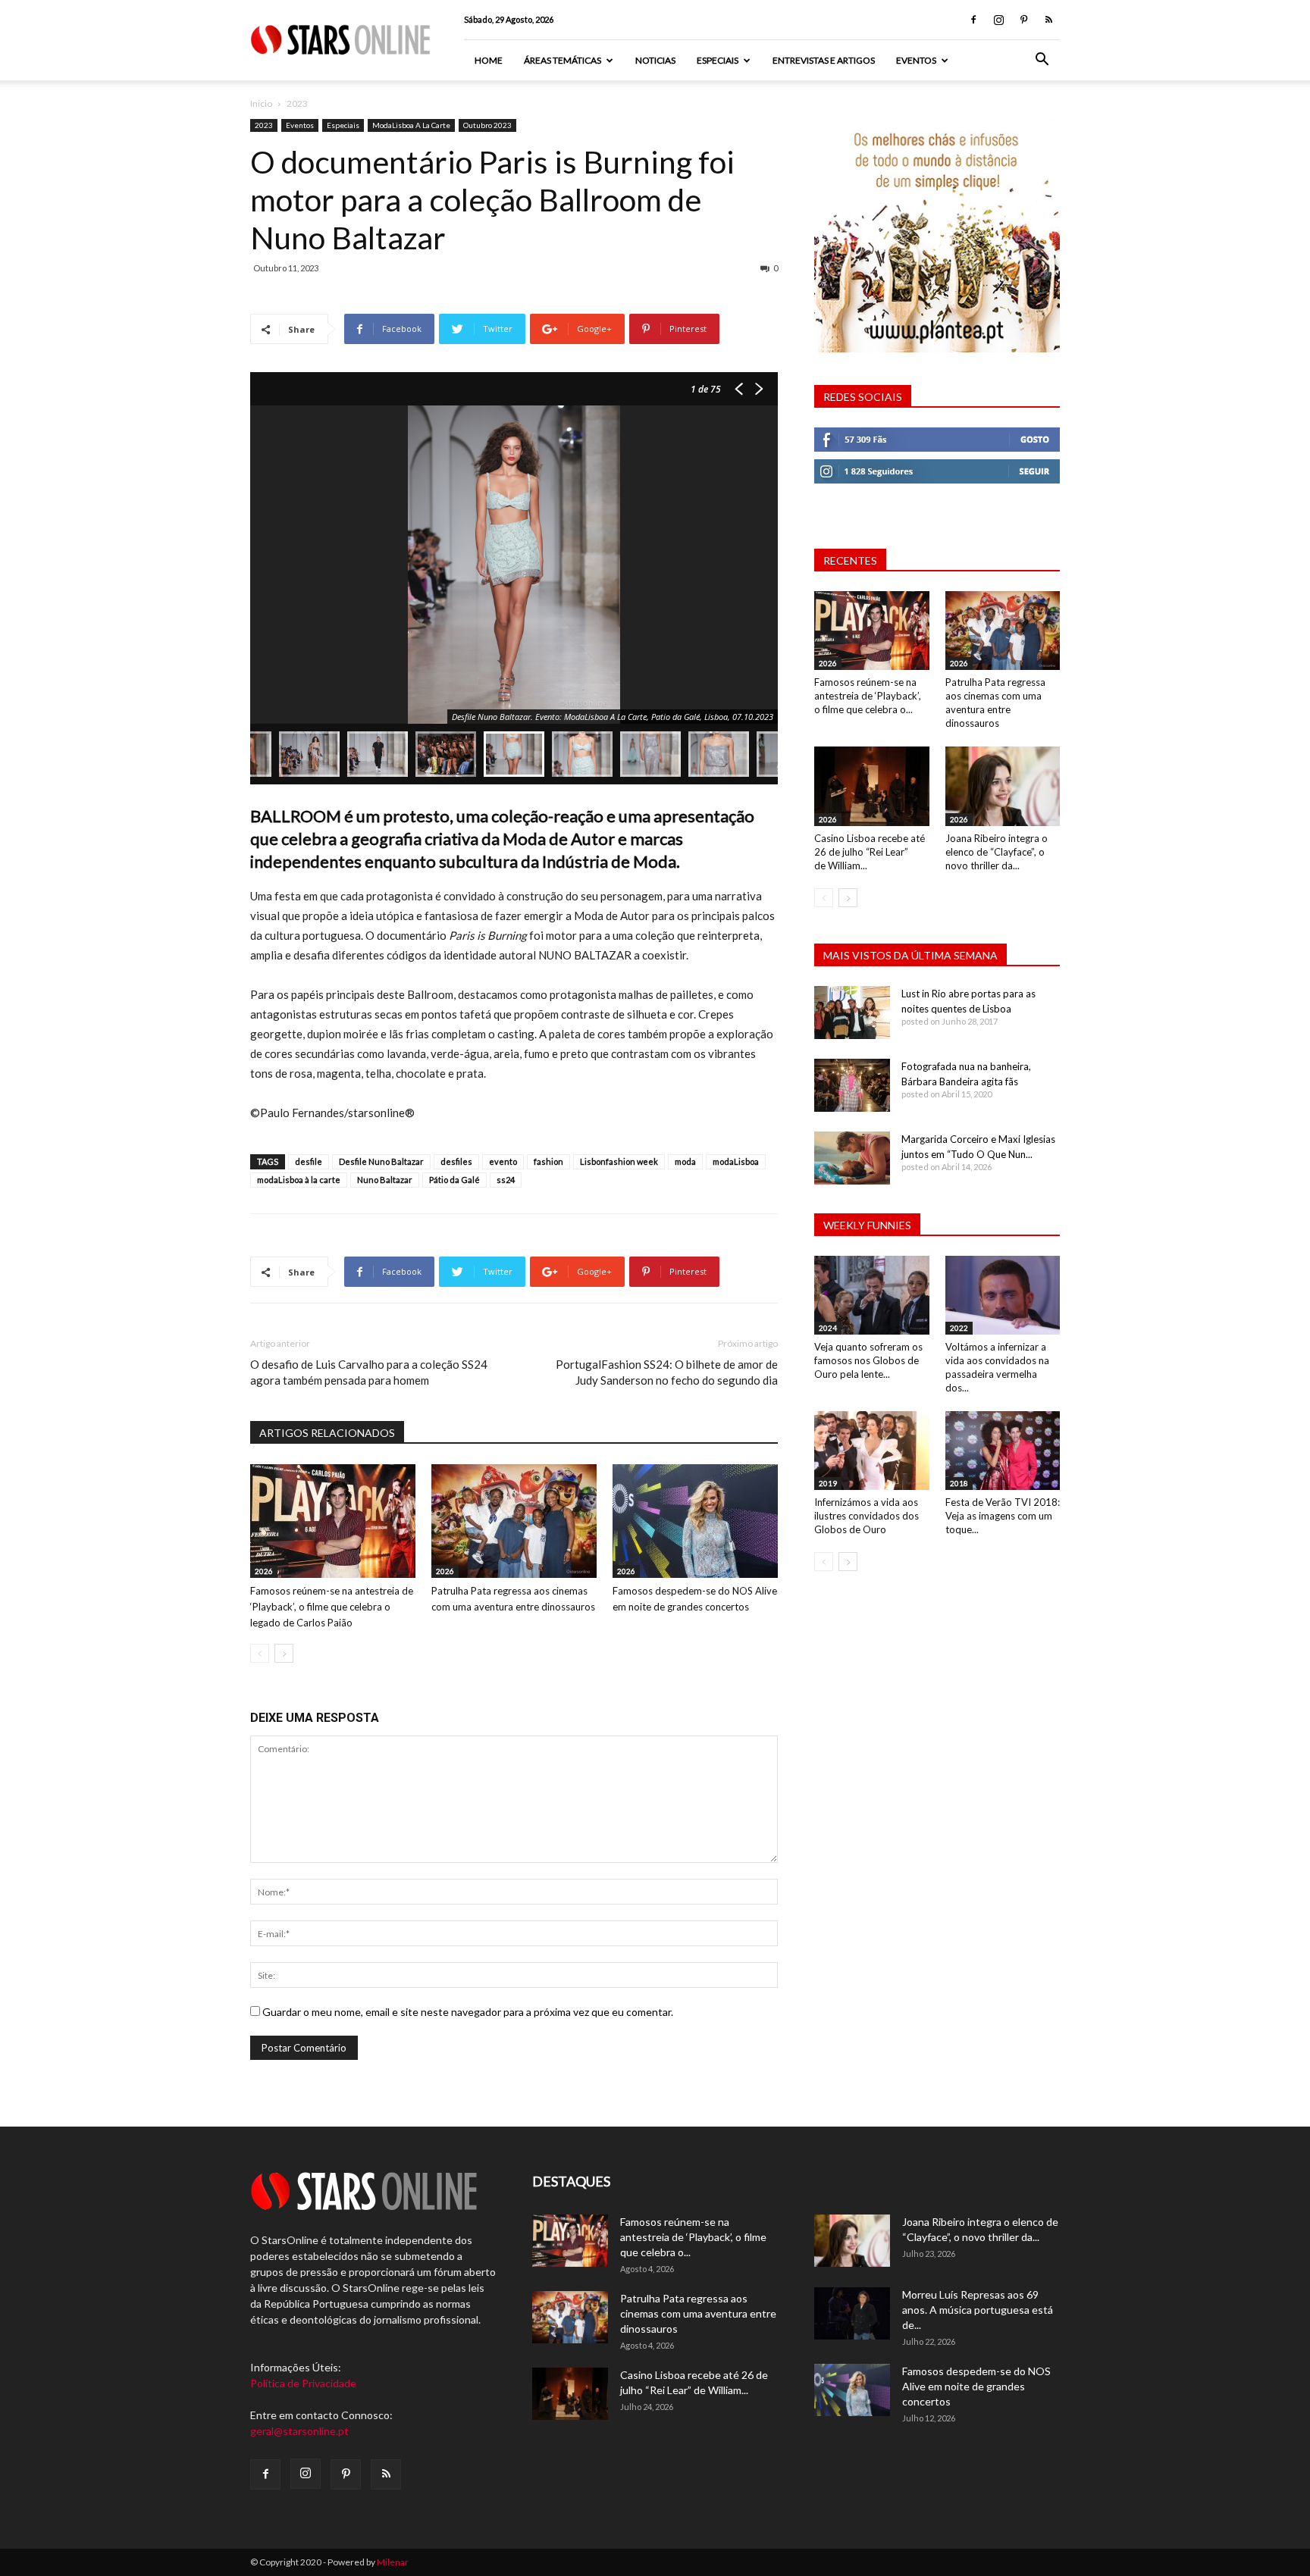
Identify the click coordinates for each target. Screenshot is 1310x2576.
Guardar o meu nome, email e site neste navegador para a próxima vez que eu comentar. (468, 2012)
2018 (959, 1483)
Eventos (916, 60)
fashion (548, 1161)
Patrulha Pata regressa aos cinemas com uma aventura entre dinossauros (698, 2313)
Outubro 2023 (487, 125)
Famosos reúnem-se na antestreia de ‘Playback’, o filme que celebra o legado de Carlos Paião (332, 1607)
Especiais (718, 60)
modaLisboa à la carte (299, 1180)
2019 (828, 1483)
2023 (264, 125)
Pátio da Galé (454, 1180)
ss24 (506, 1180)
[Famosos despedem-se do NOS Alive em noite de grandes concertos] (695, 1521)
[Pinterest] (1023, 20)
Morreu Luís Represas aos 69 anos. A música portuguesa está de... (978, 2310)
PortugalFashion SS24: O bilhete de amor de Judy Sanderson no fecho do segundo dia (667, 1372)
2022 (959, 1328)
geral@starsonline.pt (299, 2431)
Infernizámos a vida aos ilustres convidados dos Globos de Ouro (867, 1516)
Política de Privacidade (303, 2383)
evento (503, 1161)
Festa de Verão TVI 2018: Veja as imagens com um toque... (1003, 1516)
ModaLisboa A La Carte (411, 125)
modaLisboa (736, 1161)
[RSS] (1048, 20)
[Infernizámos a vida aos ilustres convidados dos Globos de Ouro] (872, 1451)
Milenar (393, 2562)
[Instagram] (998, 20)
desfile (309, 1161)
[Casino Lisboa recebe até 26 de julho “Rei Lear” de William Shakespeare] (872, 786)
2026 (264, 1571)
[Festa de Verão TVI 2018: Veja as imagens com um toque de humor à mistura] (1003, 1451)
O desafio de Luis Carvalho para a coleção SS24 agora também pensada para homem (369, 1372)
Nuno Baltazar (385, 1180)
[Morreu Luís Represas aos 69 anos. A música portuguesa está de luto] (852, 2313)
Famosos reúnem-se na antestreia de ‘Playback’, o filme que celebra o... (868, 696)
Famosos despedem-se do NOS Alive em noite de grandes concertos (976, 2386)
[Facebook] (973, 20)
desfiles (456, 1161)
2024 (828, 1328)
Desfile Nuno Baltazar (381, 1161)
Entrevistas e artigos (824, 60)
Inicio (261, 103)
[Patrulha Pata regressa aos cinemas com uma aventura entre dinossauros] (514, 1521)
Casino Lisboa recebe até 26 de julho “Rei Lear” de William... (870, 852)
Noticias (655, 60)
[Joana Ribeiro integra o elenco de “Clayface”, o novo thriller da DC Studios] (1003, 786)
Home (489, 60)
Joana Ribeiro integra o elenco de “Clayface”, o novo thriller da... (997, 852)
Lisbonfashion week (619, 1161)
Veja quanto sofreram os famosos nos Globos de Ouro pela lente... (868, 1360)
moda (685, 1161)
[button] (1042, 61)
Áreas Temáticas (563, 60)
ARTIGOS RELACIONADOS (327, 1433)
